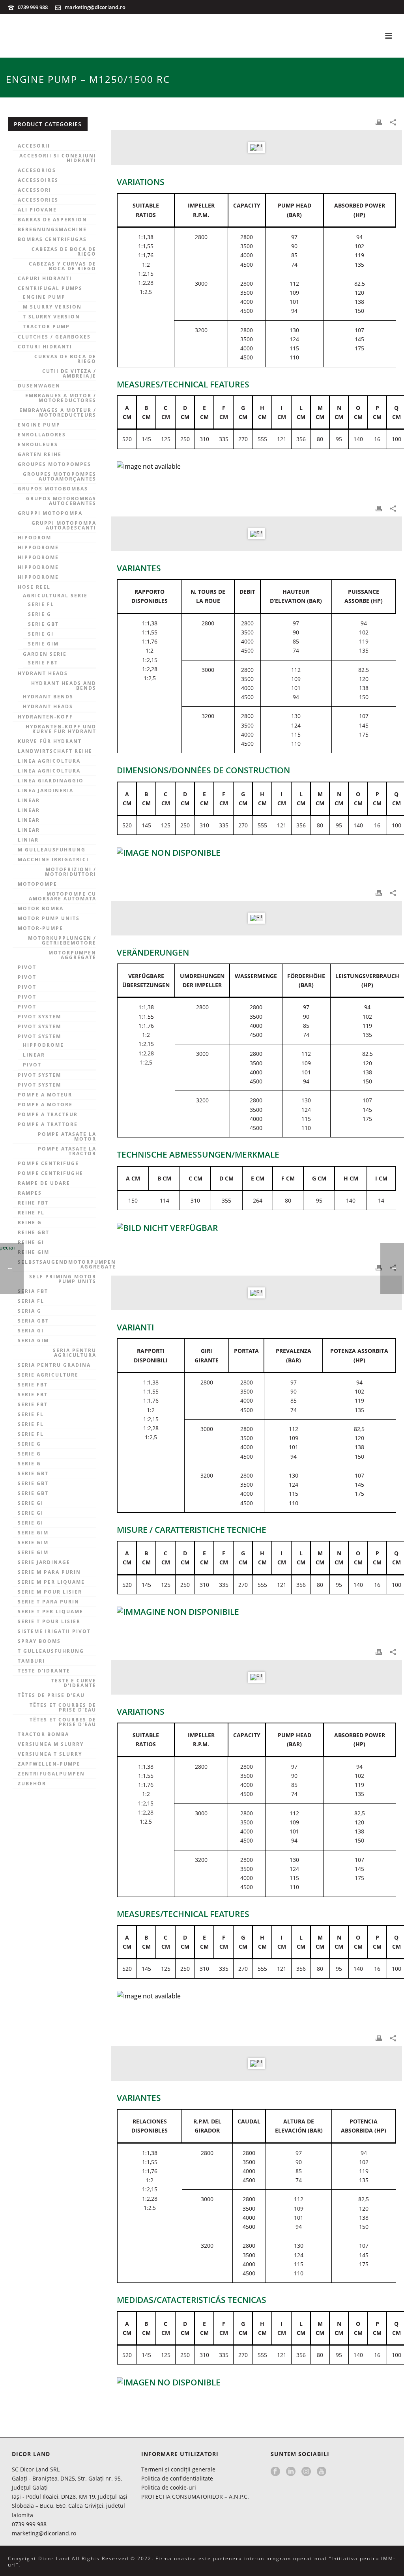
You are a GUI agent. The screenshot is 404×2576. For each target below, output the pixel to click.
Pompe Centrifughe (50, 1173)
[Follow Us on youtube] (322, 2472)
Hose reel (34, 587)
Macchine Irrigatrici (53, 860)
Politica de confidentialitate (177, 2478)
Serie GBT (43, 624)
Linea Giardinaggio (51, 781)
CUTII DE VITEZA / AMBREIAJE (69, 374)
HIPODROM (35, 538)
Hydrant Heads (43, 673)
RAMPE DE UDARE (44, 1183)
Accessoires (38, 180)
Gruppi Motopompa (50, 513)
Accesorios (37, 170)
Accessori (35, 190)
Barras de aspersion (52, 220)
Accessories (38, 200)
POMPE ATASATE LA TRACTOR (67, 1151)
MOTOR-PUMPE (40, 928)
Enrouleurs (38, 445)
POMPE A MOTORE (45, 1105)
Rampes (30, 1193)
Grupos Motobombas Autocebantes (61, 501)
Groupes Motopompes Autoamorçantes (60, 477)
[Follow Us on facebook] (275, 2472)
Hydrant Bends (48, 697)
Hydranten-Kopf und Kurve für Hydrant (61, 729)
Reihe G (30, 1223)
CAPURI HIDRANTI (45, 279)
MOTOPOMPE (37, 884)
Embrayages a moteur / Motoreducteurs (58, 413)
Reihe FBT (33, 1203)
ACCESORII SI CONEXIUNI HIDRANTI (58, 158)
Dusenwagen (39, 386)
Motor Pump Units (49, 919)
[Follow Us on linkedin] (291, 2472)
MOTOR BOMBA (41, 909)
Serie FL (41, 604)
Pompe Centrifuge (48, 1164)
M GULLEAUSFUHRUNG (52, 850)
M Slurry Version (52, 307)
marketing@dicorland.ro (95, 7)
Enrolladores (42, 435)
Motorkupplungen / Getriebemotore (62, 941)
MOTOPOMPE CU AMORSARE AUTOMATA (63, 896)
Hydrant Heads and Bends (64, 686)
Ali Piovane (37, 210)
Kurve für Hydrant (50, 741)
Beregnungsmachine (52, 230)
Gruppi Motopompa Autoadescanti (64, 526)
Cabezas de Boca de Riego (64, 252)
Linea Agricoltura (49, 761)
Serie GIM (43, 644)
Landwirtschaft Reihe (55, 751)
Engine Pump (44, 297)
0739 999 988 (33, 7)
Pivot (27, 967)
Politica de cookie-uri (169, 2487)
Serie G (40, 614)
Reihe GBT (34, 1233)
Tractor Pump (46, 327)
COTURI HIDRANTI (45, 347)
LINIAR (28, 840)
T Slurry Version (51, 317)
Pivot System (39, 1017)
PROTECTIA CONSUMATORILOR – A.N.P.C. (195, 2496)
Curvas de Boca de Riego (65, 359)
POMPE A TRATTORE (48, 1124)
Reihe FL (31, 1213)
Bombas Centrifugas (52, 239)
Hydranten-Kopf (45, 717)
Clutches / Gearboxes (54, 337)
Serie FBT (43, 663)
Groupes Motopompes (54, 464)
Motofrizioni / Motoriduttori (71, 872)
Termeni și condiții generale (178, 2469)
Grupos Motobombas (53, 489)
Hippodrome (38, 548)
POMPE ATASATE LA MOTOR (67, 1137)
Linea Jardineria (46, 791)
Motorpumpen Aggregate (72, 955)
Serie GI (41, 634)
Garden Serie (45, 654)
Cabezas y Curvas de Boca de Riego (63, 266)
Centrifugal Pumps (50, 288)
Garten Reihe (40, 455)
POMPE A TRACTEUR (48, 1115)
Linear (29, 801)
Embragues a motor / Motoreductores (61, 398)
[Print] (379, 122)
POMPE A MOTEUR (45, 1095)
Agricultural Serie (55, 596)
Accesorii (34, 146)
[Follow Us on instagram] (306, 2472)
